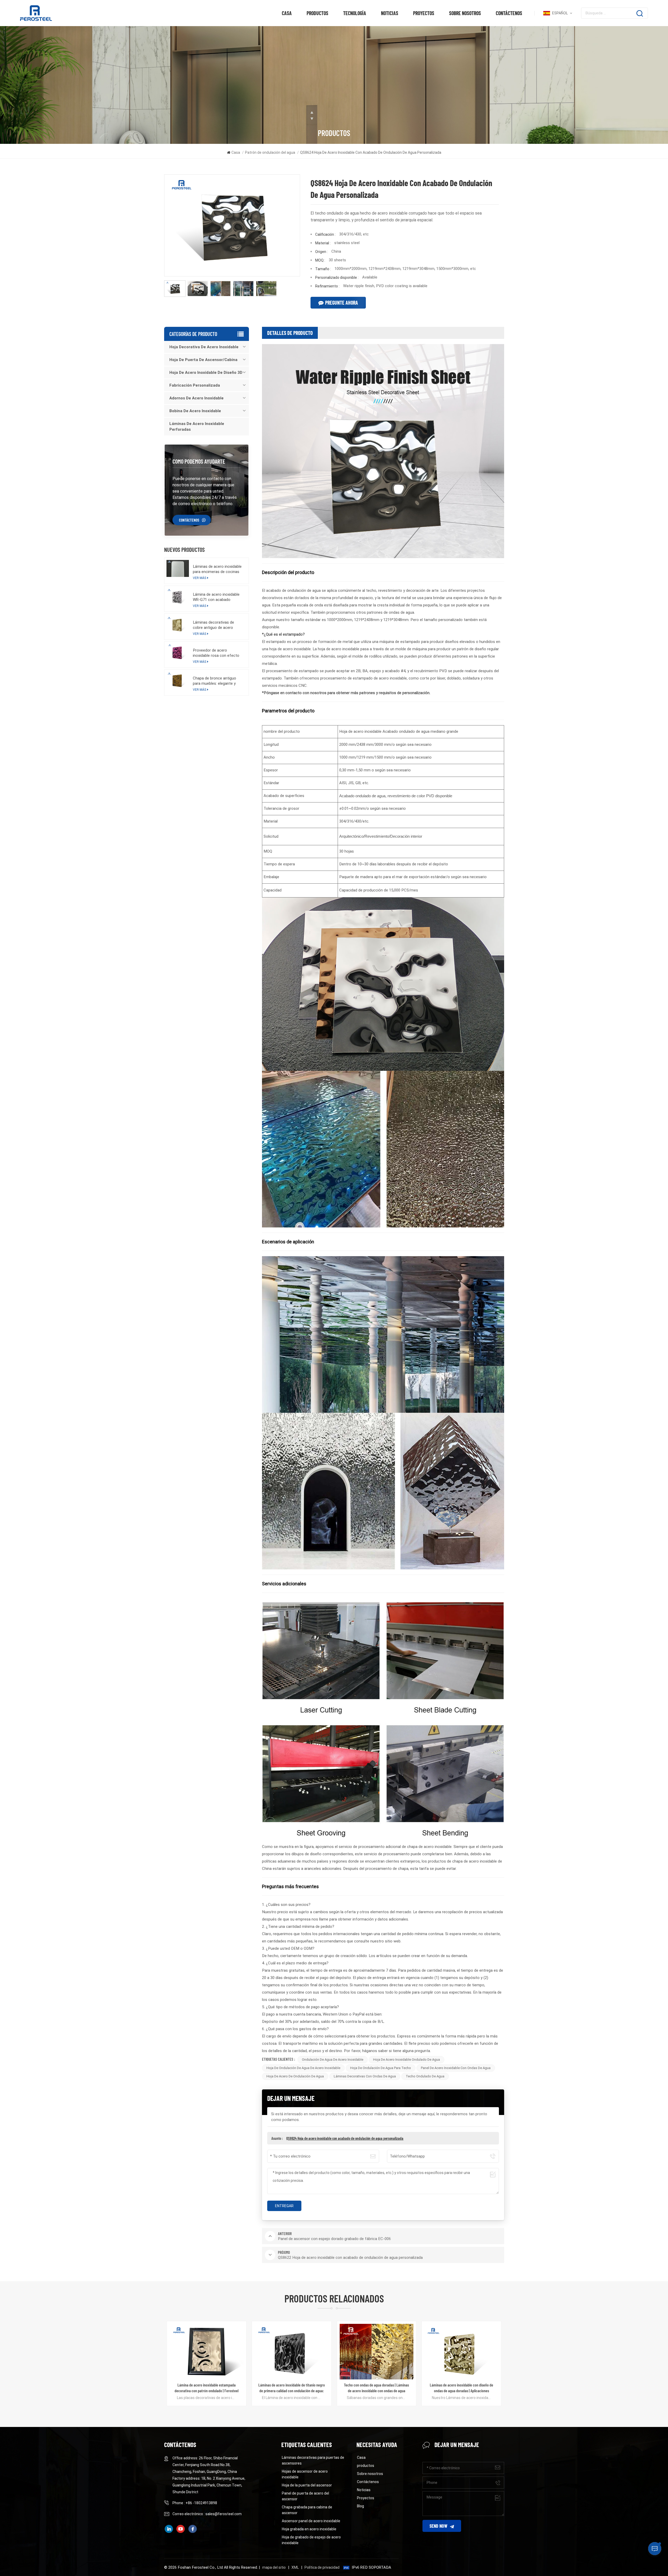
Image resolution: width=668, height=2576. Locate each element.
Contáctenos (509, 13)
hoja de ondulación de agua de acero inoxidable (303, 2068)
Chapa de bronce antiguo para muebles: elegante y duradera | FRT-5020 (214, 681)
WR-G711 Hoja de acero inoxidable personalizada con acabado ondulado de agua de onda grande (376, 2388)
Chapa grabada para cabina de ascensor (307, 2510)
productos (317, 13)
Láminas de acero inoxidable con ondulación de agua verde (292, 2388)
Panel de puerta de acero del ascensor (305, 2496)
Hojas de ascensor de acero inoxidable (305, 2474)
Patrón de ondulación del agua (270, 152)
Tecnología (355, 13)
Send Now (438, 2526)
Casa (287, 13)
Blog (360, 2506)
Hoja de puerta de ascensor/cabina (203, 360)
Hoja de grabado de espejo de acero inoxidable (311, 2540)
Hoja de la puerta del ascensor (307, 2485)
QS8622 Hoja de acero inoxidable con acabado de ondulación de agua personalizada (462, 2388)
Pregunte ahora (342, 303)
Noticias (390, 13)
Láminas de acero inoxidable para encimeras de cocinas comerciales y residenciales (217, 569)
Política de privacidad (322, 2567)
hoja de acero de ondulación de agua (295, 2076)
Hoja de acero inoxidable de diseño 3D (206, 373)
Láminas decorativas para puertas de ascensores (313, 2460)
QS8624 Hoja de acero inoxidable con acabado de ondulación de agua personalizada (345, 2138)
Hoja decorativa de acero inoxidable (204, 347)
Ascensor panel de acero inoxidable (311, 2521)
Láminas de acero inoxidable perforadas (197, 427)
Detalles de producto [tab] (290, 333)
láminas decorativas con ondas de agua (365, 2076)
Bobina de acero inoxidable (195, 411)
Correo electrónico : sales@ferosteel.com (207, 2514)
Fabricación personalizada (195, 385)
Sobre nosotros (465, 13)
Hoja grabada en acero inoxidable (309, 2529)
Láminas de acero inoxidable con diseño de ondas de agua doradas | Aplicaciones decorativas (207, 2388)
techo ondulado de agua (425, 2076)
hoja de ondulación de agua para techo (381, 2068)
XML (295, 2567)
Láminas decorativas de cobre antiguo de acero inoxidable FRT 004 (213, 625)
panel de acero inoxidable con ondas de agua (456, 2068)
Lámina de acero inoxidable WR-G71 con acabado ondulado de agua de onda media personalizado (216, 597)
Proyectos (424, 13)
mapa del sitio (274, 2567)
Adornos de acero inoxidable (196, 398)
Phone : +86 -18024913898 (195, 2503)
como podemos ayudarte (199, 461)
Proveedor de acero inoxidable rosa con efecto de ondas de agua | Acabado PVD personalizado (217, 653)
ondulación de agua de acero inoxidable (333, 2060)
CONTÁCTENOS (189, 520)
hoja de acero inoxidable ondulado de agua (407, 2060)
